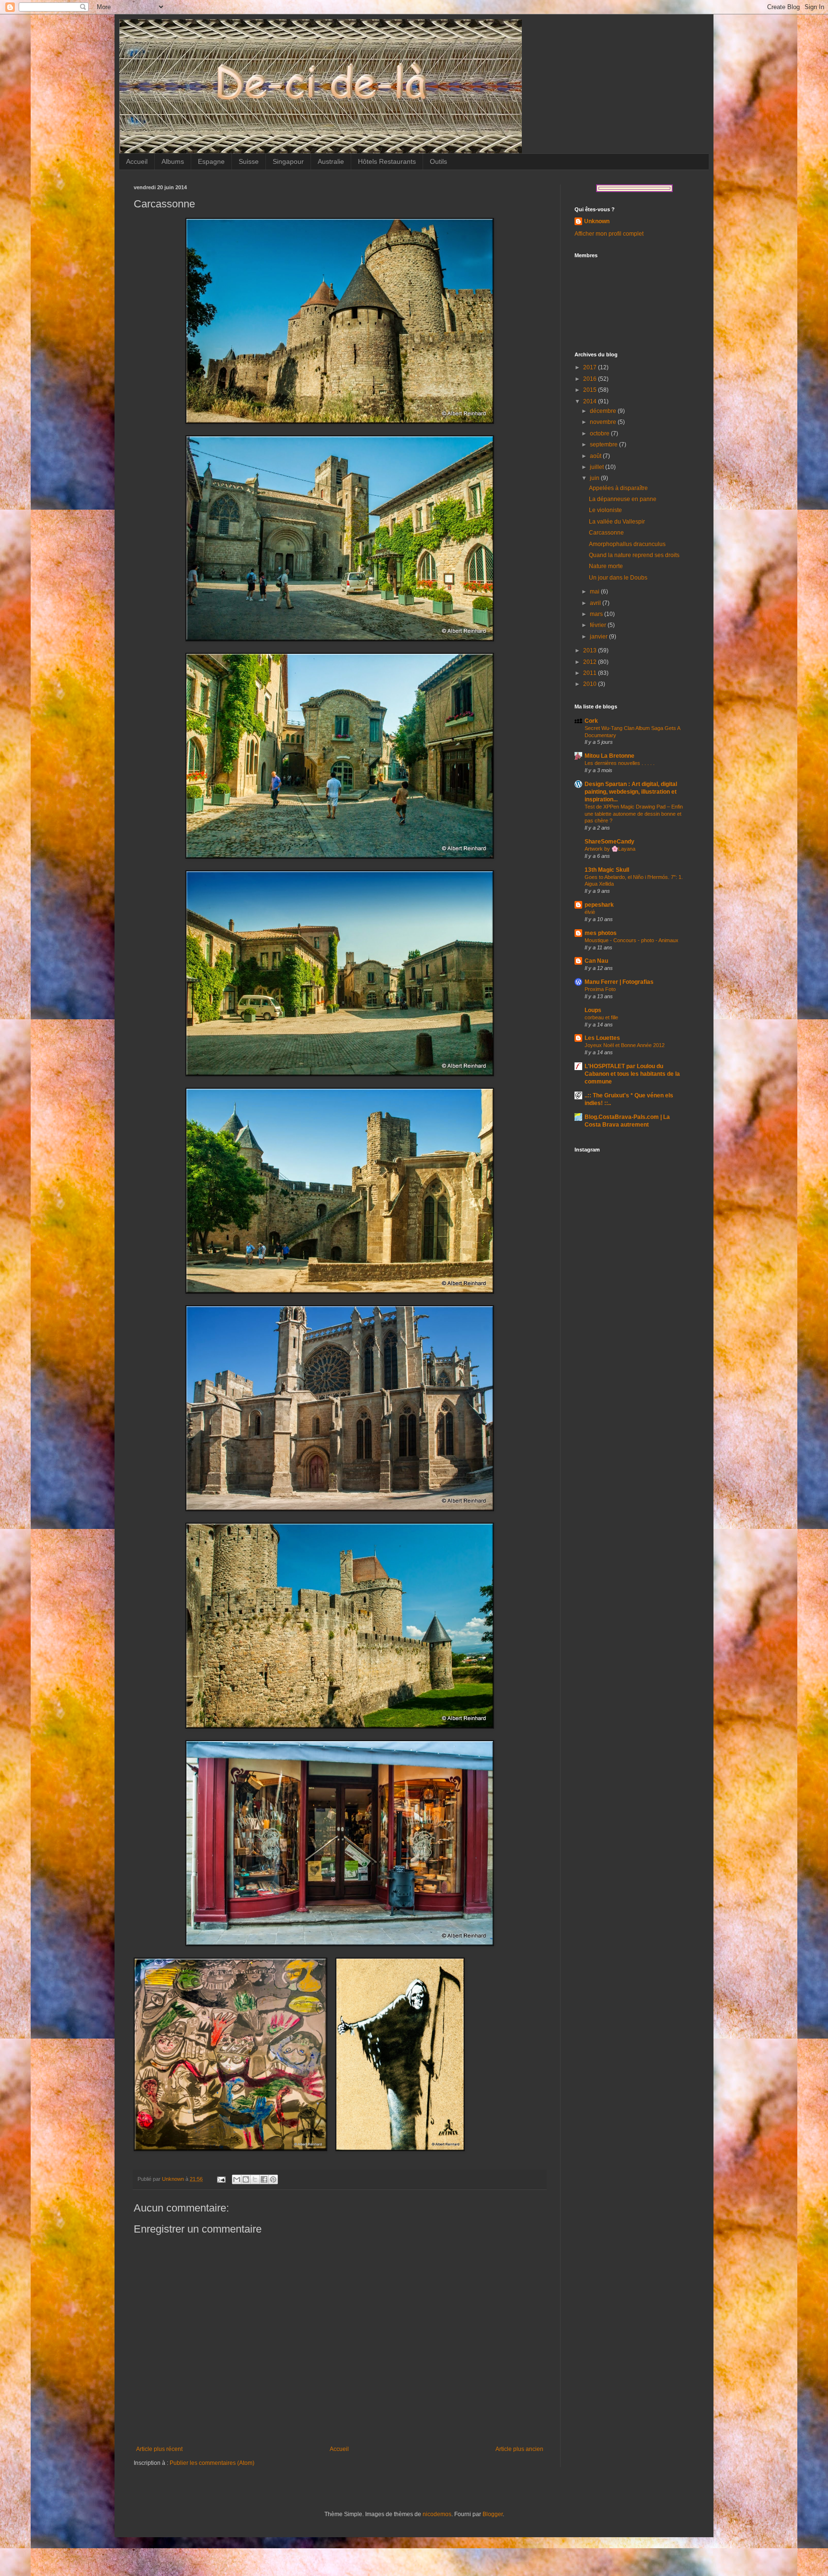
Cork (591, 721)
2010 (591, 684)
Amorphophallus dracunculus (627, 544)
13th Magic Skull (607, 870)
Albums (173, 161)
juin (595, 478)
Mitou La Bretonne (609, 756)
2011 (591, 673)
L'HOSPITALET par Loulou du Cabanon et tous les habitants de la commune (632, 1074)
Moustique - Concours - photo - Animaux (632, 940)
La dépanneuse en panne (623, 499)
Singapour (288, 161)
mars (597, 614)
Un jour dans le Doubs (618, 578)
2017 (591, 367)
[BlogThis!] (246, 2179)
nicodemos (437, 2514)
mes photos (601, 933)
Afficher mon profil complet (609, 234)
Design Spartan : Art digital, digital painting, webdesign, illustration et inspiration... (631, 792)
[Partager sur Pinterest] (273, 2179)
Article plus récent (159, 2449)
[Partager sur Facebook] (264, 2179)
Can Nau (596, 961)
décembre (604, 411)
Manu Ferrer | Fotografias (619, 982)
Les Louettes (602, 1038)
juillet (598, 467)
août (596, 456)
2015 (591, 390)
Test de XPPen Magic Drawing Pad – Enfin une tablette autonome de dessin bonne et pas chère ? (634, 814)
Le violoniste (605, 510)
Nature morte (606, 566)
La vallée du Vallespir (617, 522)
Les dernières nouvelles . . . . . (620, 763)
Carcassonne (606, 533)
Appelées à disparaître (618, 488)
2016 (591, 379)
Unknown (597, 221)
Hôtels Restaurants (387, 161)
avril (596, 603)
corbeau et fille (601, 1017)
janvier (599, 637)
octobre (600, 433)
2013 (591, 650)
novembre (604, 422)
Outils (438, 161)
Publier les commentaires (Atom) (212, 2463)
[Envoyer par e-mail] (237, 2179)
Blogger (493, 2514)
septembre (604, 445)
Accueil (137, 161)
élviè (590, 912)
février (599, 625)
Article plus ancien (519, 2449)
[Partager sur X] (255, 2179)
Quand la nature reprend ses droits (634, 555)
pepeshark (599, 905)
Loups (593, 1010)
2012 (591, 662)
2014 (591, 401)
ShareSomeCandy (609, 842)
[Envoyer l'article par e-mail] (221, 2179)
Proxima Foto (600, 989)
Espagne (211, 161)
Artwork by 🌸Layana (610, 849)
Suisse (249, 161)
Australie (331, 161)
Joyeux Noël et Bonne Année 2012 (625, 1045)
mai (595, 592)
